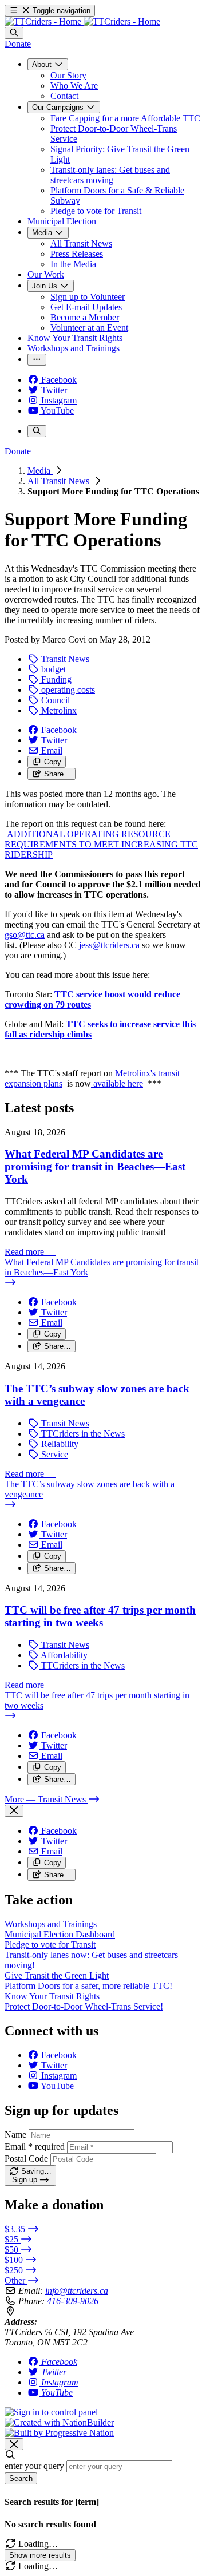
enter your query (34, 2466)
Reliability (59, 1444)
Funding (55, 679)
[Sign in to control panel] (51, 2412)
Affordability (63, 1655)
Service (54, 1454)
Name (15, 2135)
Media (40, 471)
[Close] (14, 1811)
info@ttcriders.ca (77, 2291)
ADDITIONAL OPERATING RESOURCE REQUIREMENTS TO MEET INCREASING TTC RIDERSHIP (101, 844)
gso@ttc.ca (25, 935)
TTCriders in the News (82, 1434)
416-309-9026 (73, 2301)
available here (117, 1083)
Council (54, 700)
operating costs (67, 690)
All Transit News (60, 481)
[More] (37, 360)
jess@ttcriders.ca (109, 945)
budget (52, 669)
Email (35, 2147)
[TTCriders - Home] (82, 21)
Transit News (64, 659)
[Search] (14, 33)
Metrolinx (58, 710)
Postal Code (26, 2159)
